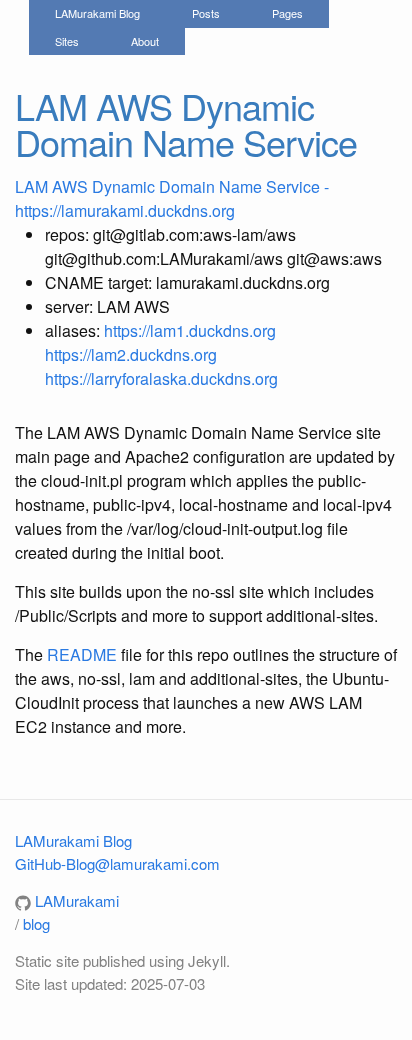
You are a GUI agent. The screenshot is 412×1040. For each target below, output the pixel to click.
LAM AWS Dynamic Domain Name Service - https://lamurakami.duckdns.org (172, 198)
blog (36, 923)
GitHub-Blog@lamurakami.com (117, 863)
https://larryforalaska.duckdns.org (161, 378)
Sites (67, 41)
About (145, 41)
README (82, 654)
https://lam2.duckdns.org (131, 354)
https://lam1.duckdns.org (190, 330)
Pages (287, 13)
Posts (206, 13)
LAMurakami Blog (97, 13)
